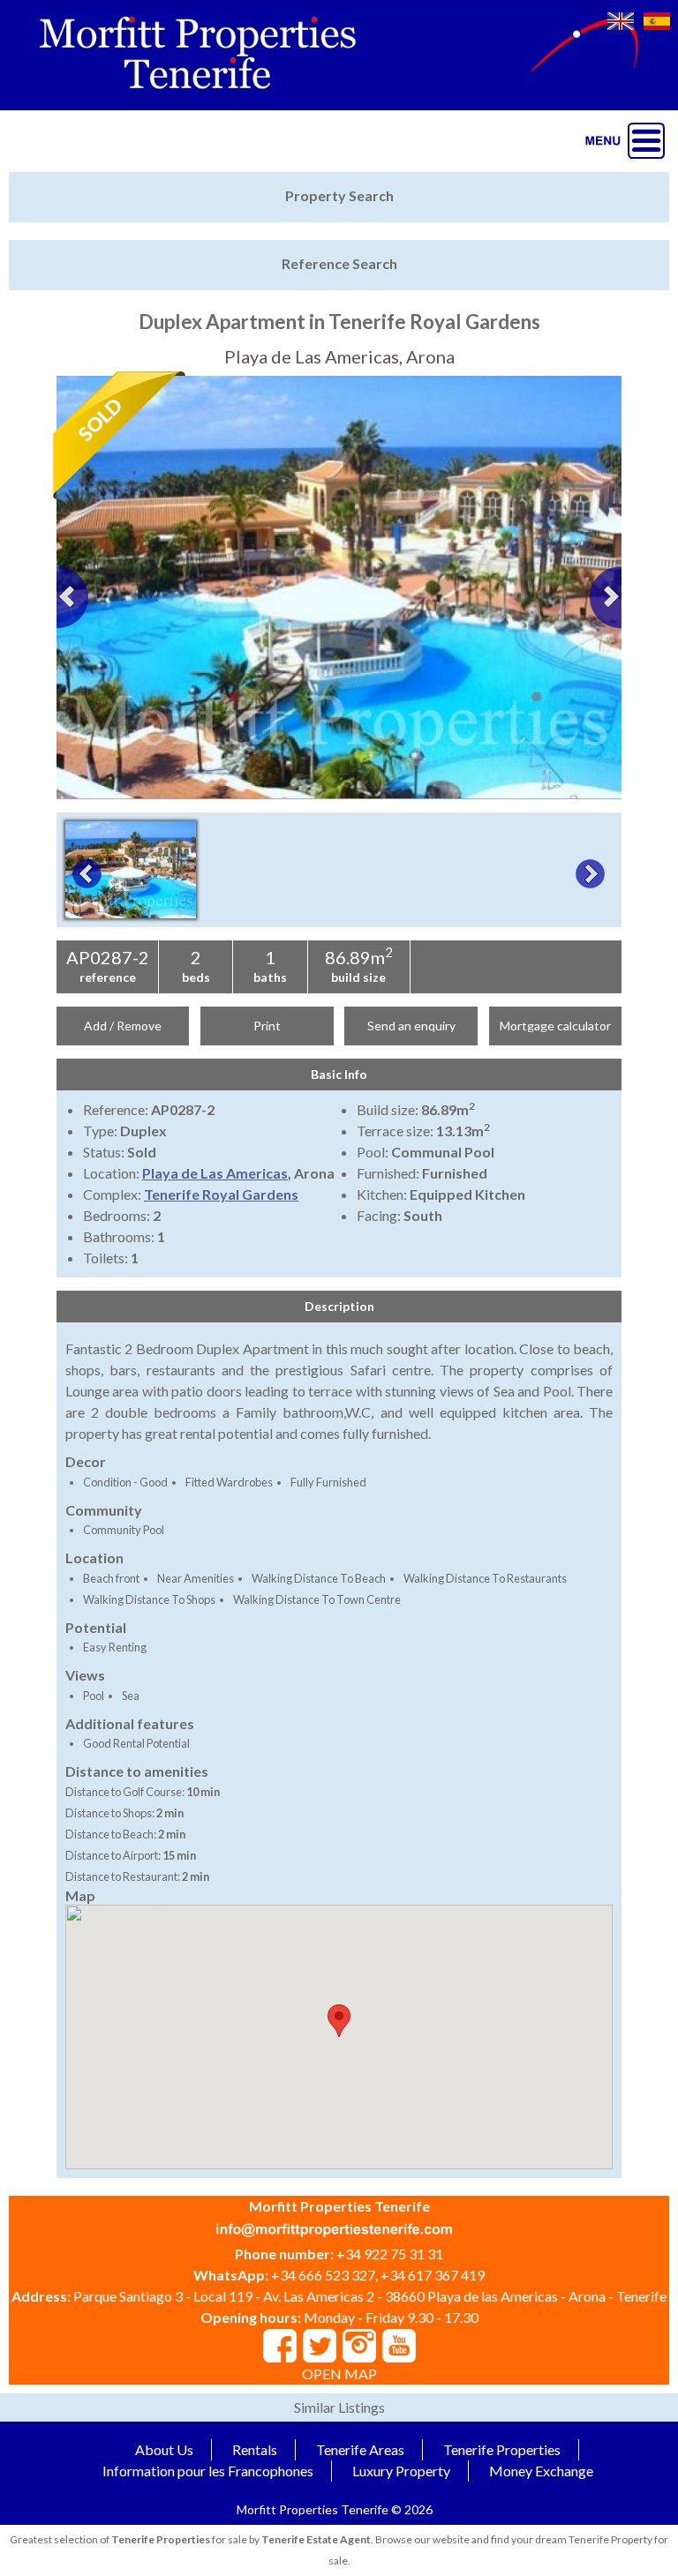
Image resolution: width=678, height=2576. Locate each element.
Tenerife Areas (360, 2449)
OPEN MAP (339, 2374)
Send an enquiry (411, 1026)
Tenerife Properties (502, 2449)
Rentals (255, 2449)
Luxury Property (401, 2471)
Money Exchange (541, 2471)
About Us (164, 2449)
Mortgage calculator (555, 1026)
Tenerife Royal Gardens (221, 1194)
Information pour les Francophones (208, 2471)
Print (267, 1026)
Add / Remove (123, 1026)
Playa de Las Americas (215, 1173)
